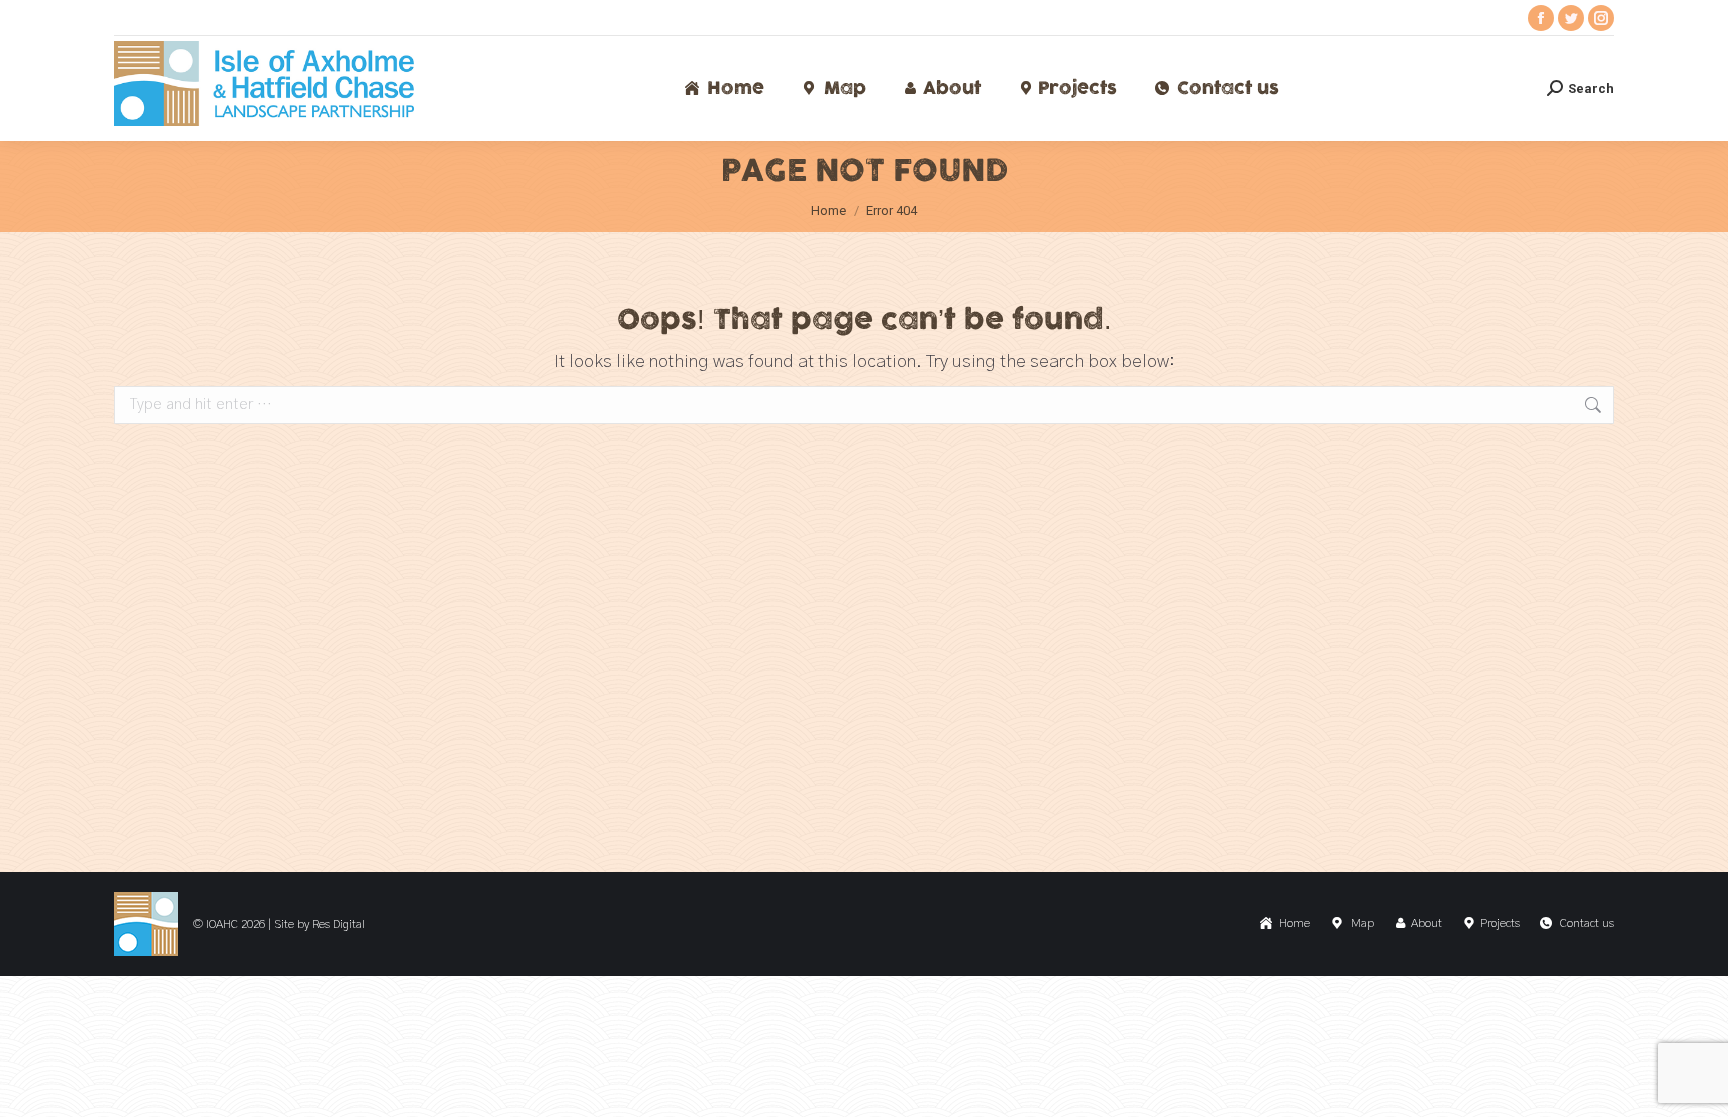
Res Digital (338, 924)
